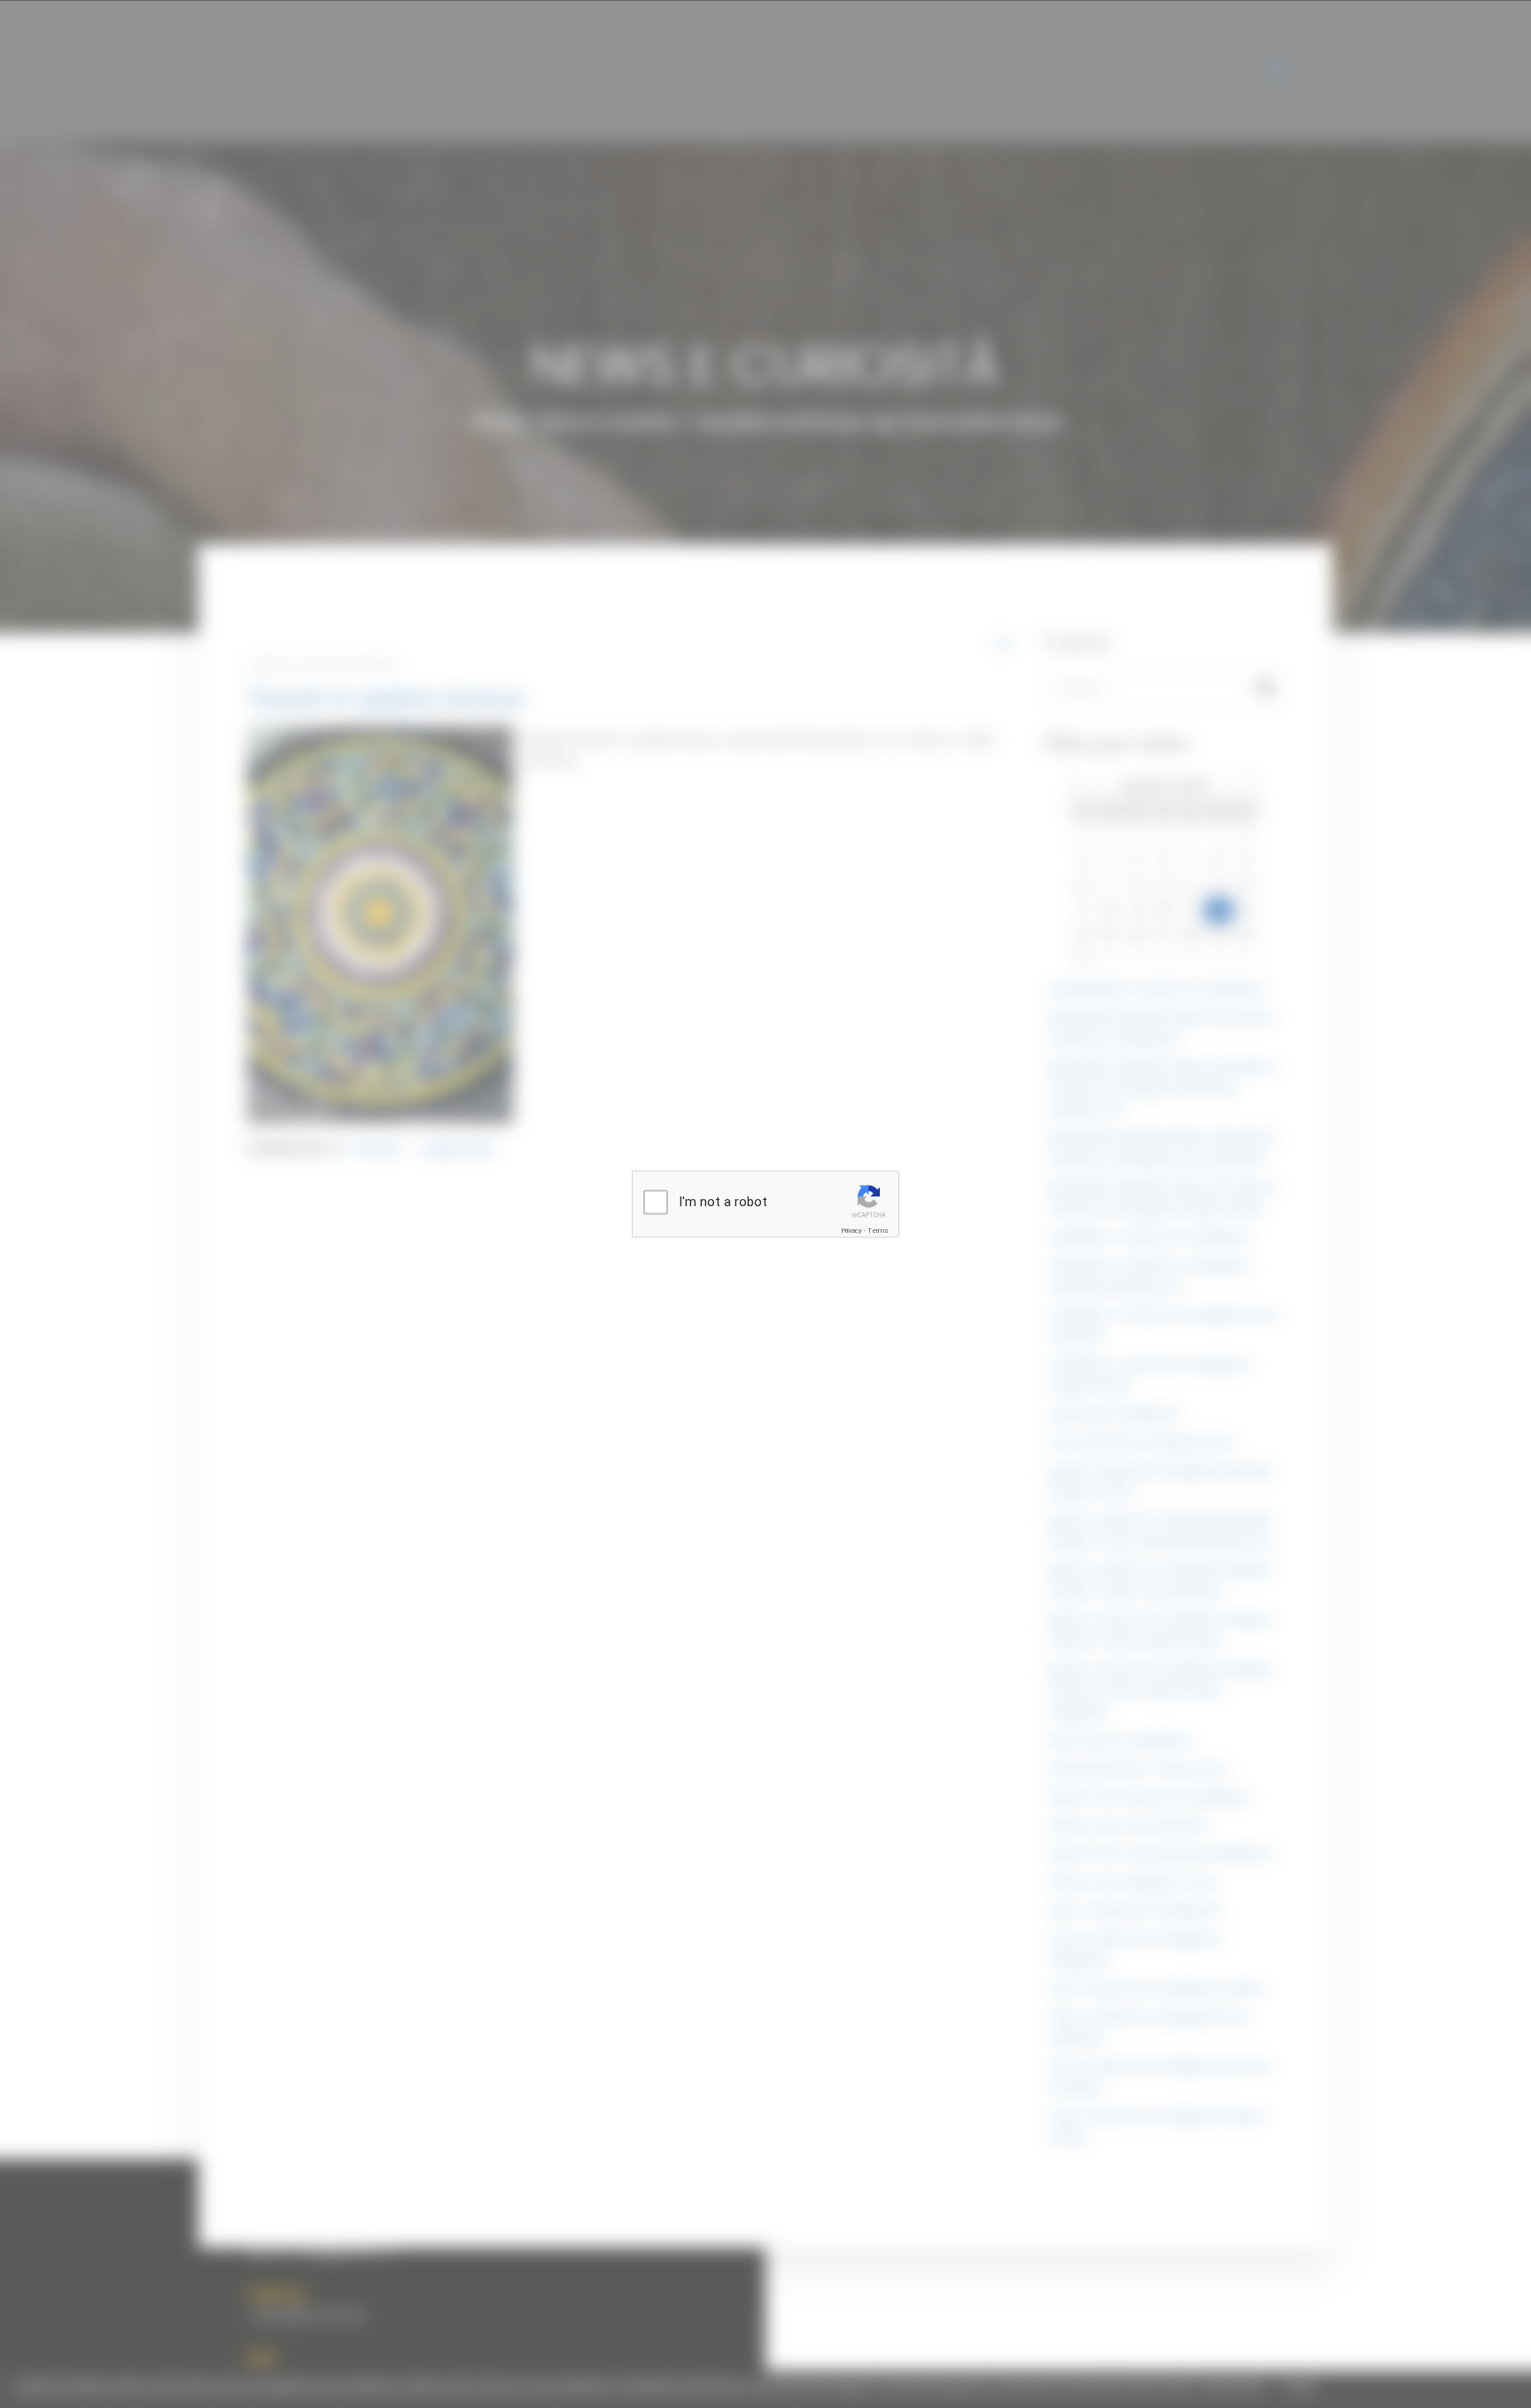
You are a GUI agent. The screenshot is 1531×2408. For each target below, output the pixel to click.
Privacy (851, 1231)
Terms (878, 1231)
